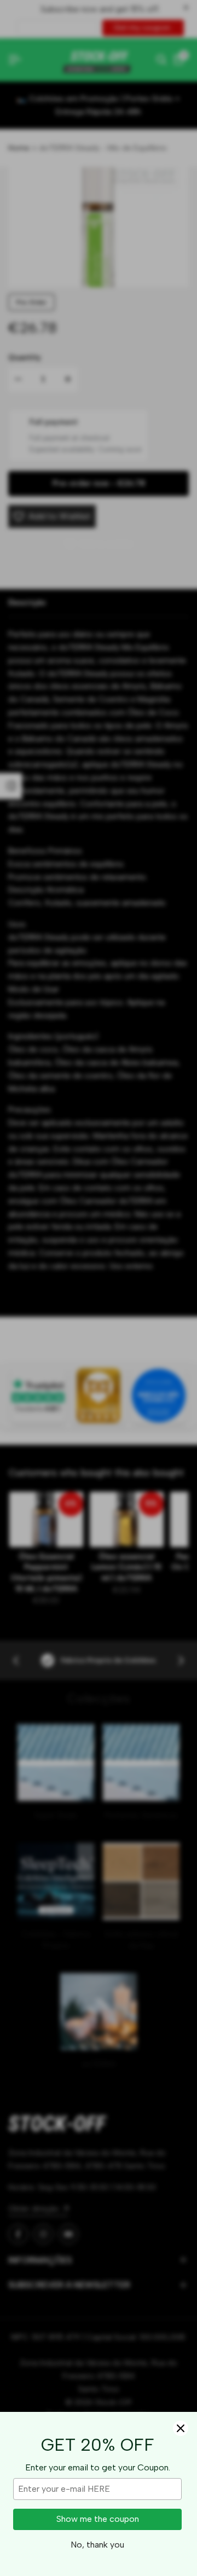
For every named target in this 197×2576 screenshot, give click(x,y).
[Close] (181, 2428)
